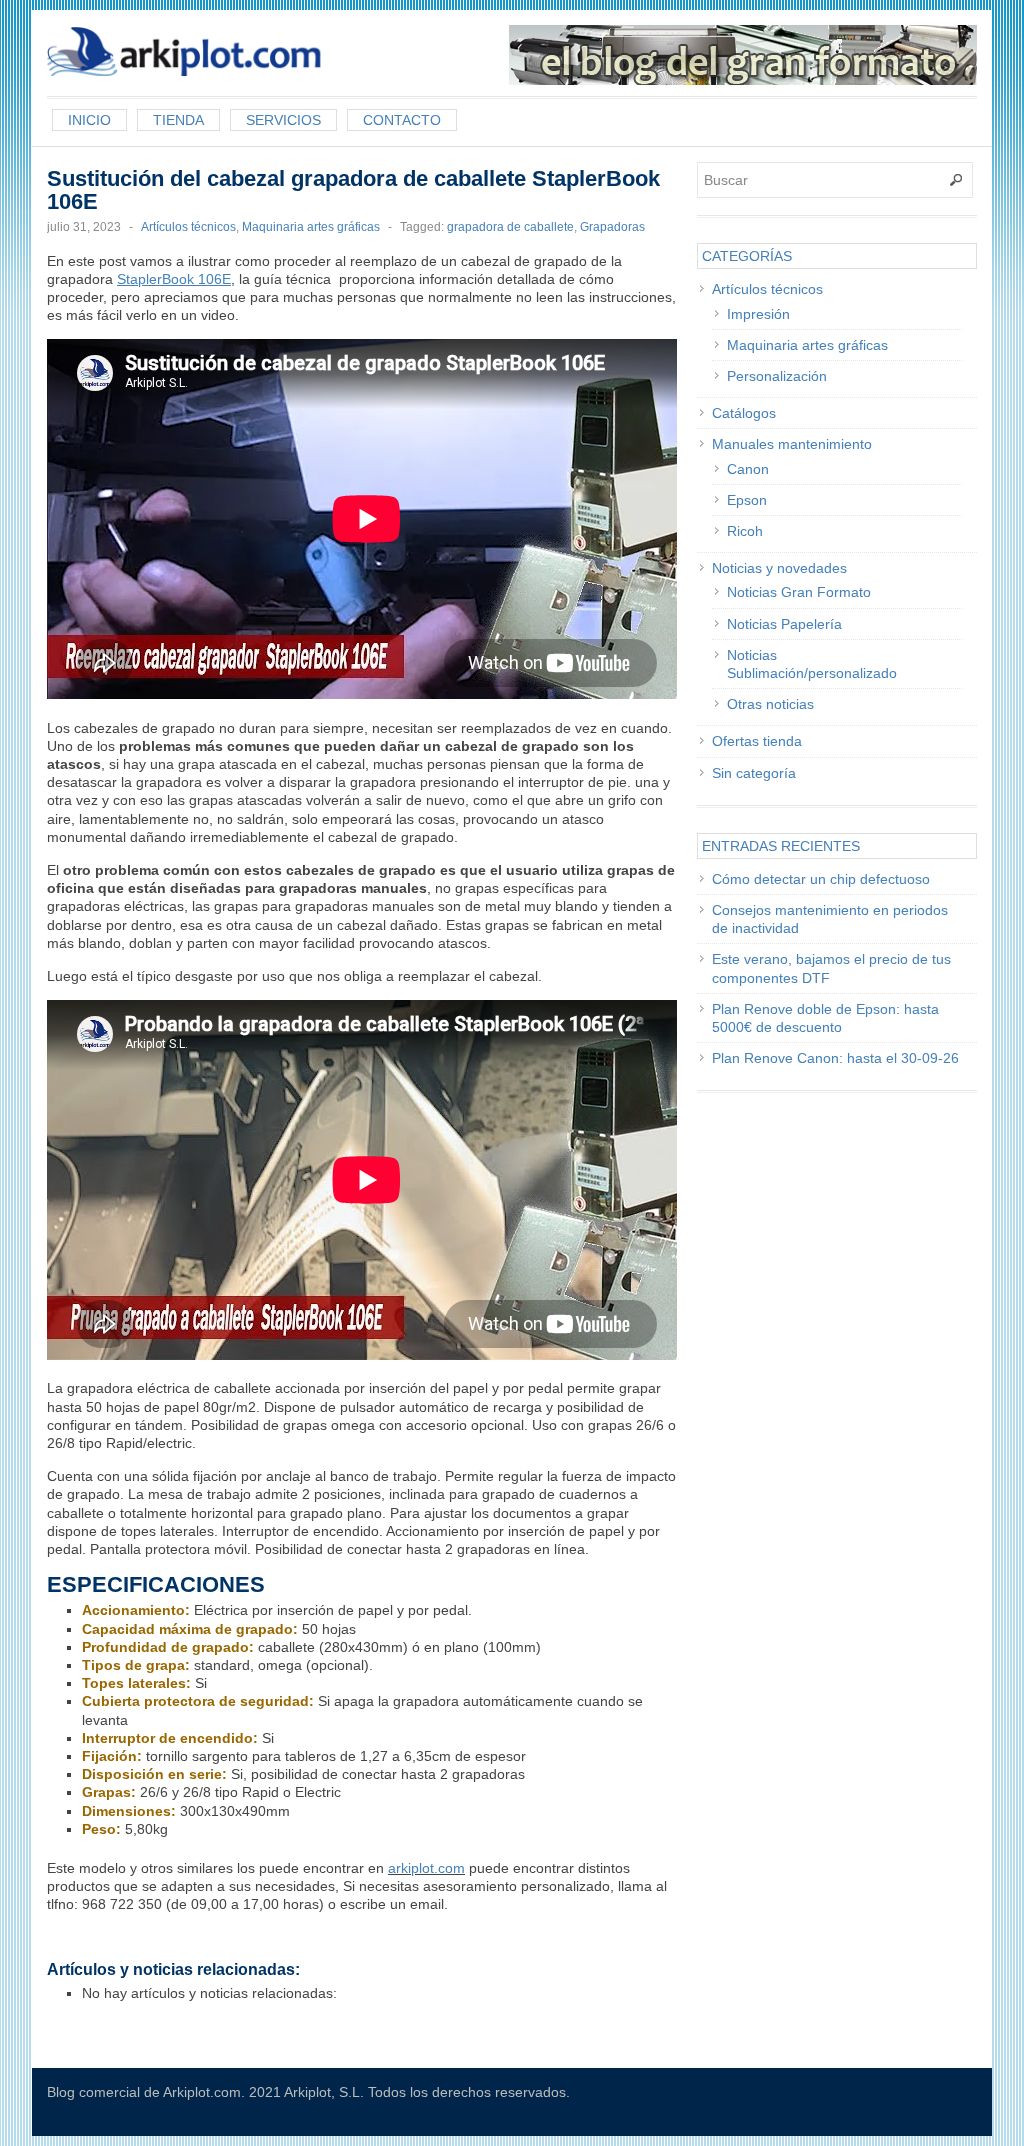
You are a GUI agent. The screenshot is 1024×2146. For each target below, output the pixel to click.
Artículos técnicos (188, 227)
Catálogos (744, 413)
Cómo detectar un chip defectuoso (821, 879)
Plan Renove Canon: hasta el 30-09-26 (835, 1058)
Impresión (758, 314)
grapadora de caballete (510, 227)
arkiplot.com (426, 1868)
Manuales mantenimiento (792, 444)
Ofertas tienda (757, 741)
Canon (748, 469)
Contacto (402, 120)
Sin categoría (754, 773)
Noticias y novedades (779, 568)
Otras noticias (770, 704)
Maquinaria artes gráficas (311, 227)
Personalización (777, 376)
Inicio (89, 120)
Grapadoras (612, 227)
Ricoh (745, 531)
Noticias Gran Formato (799, 592)
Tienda (178, 120)
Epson (747, 500)
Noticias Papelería (784, 624)
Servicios (283, 120)
